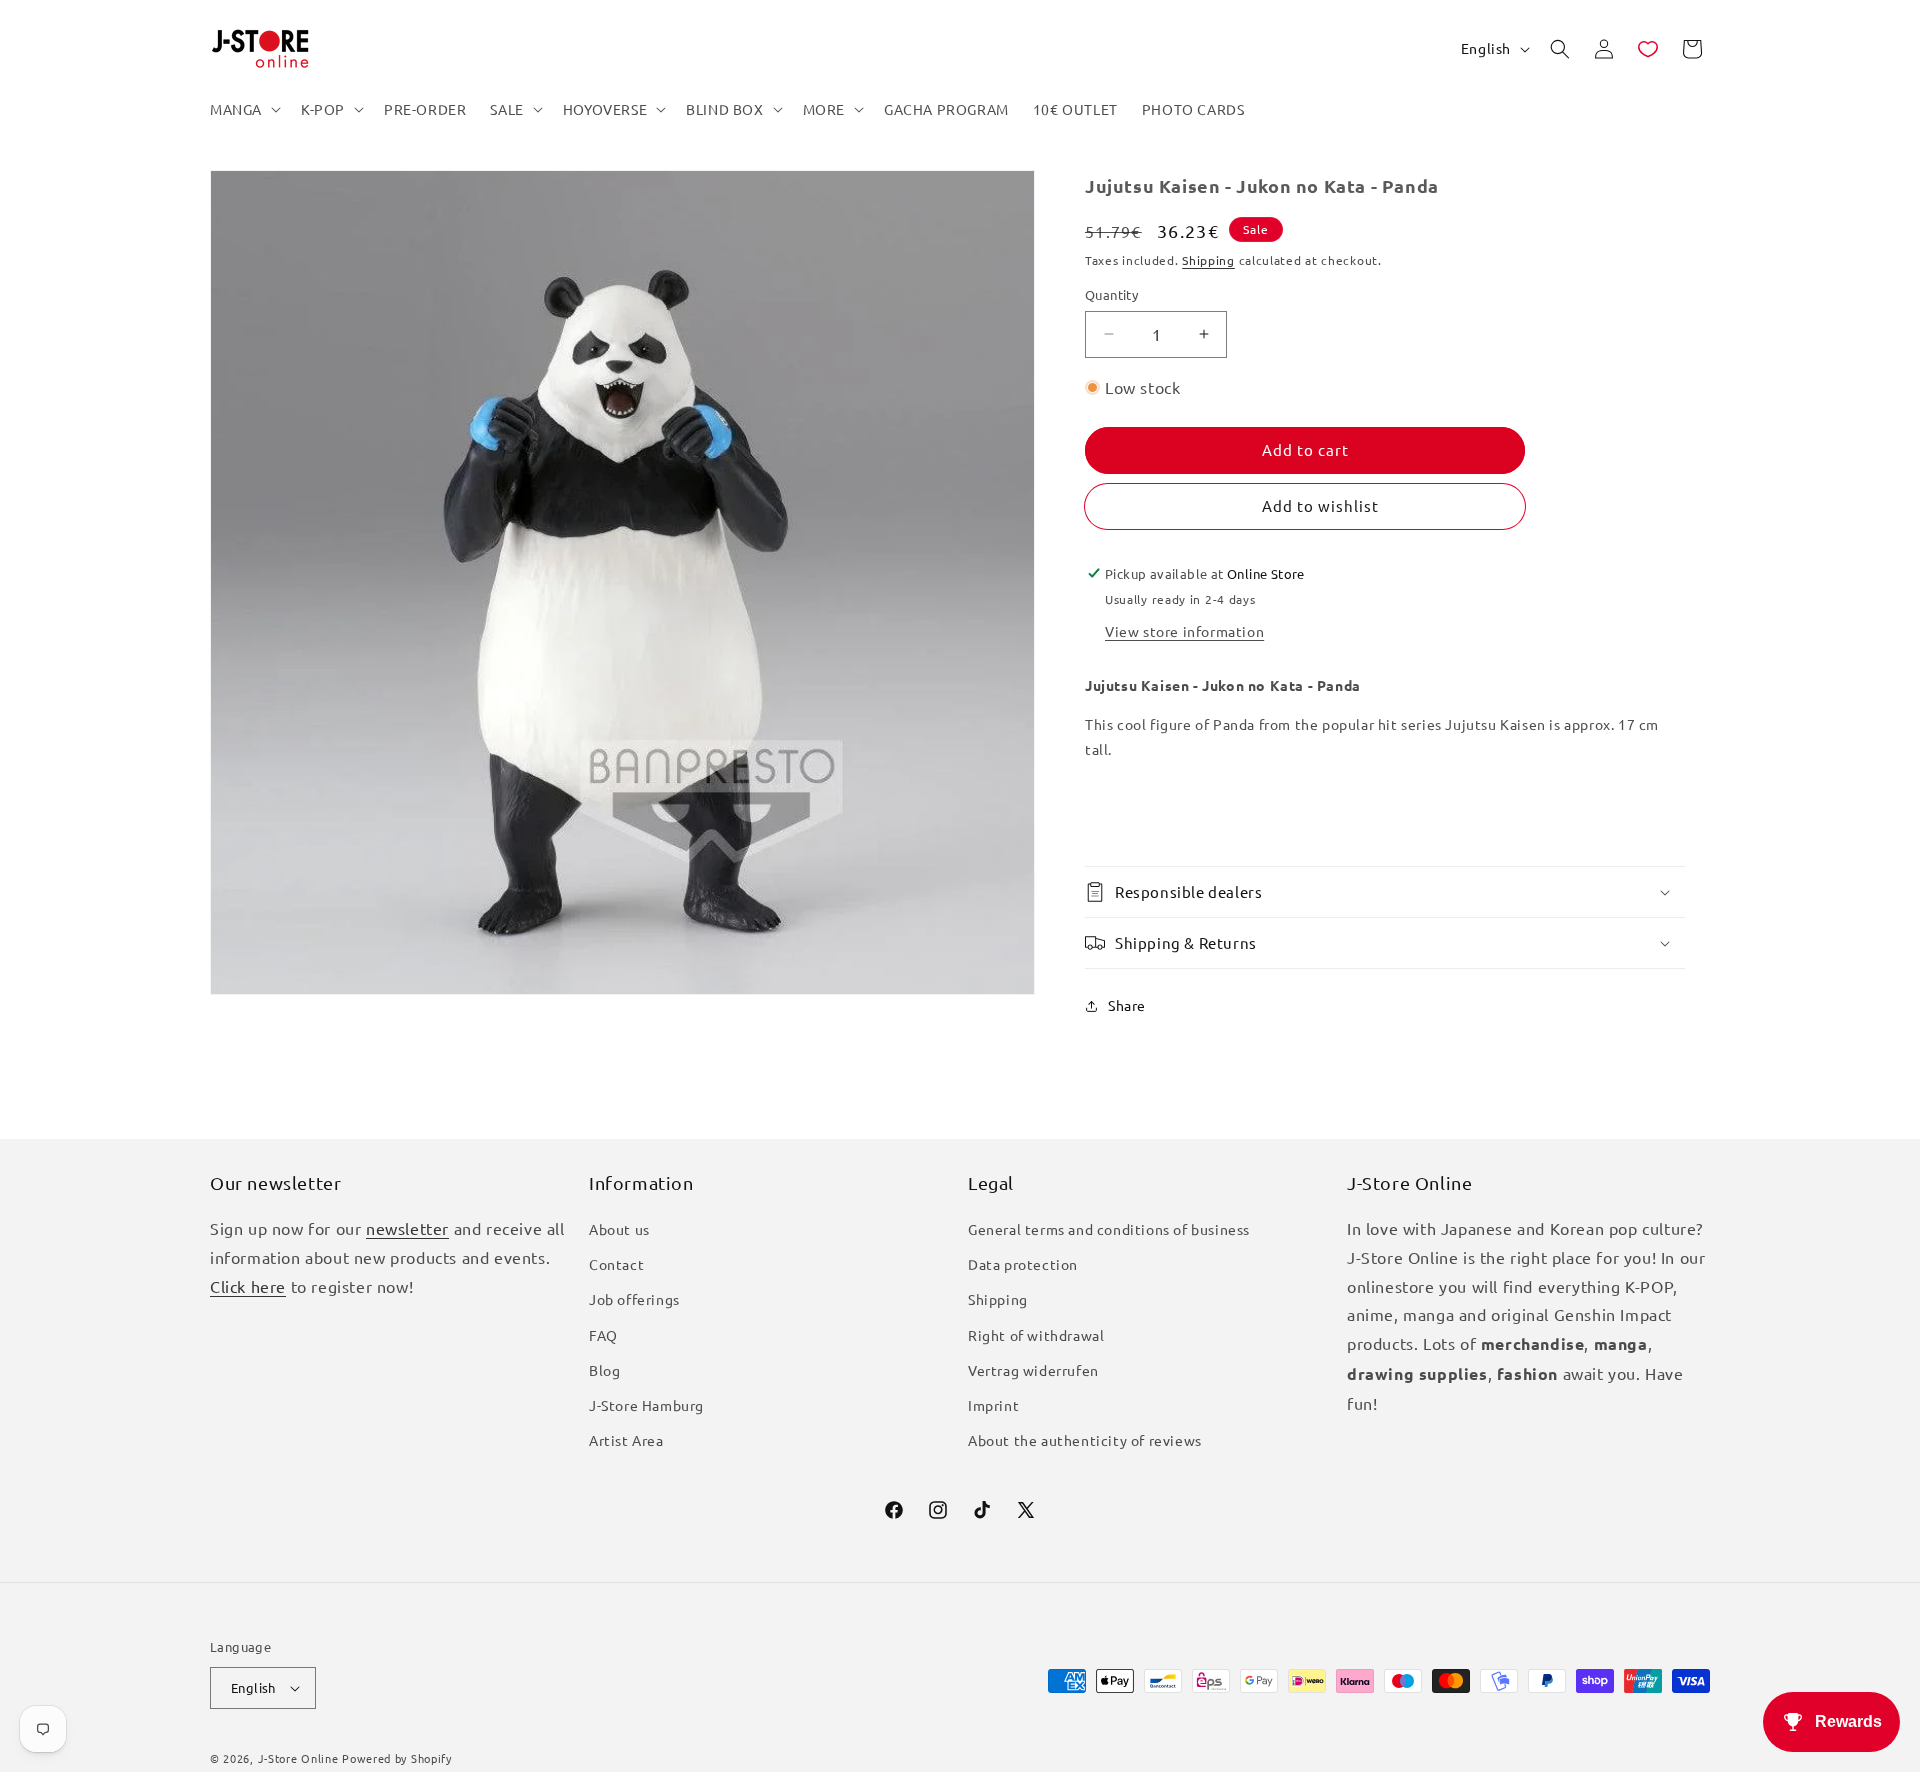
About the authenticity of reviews (1085, 1440)
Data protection (1023, 1264)
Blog (604, 1370)
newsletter (407, 1228)
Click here (248, 1286)
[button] (243, 109)
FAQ (603, 1335)
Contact (616, 1264)
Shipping (1208, 260)
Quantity (1111, 294)
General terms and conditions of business (1109, 1229)
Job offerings (634, 1299)
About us (619, 1229)
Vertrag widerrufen (1033, 1370)
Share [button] (1127, 1005)
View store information (1184, 631)
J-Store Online (298, 1758)
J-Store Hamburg (646, 1405)
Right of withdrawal (1036, 1335)
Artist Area (626, 1440)
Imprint (993, 1405)
